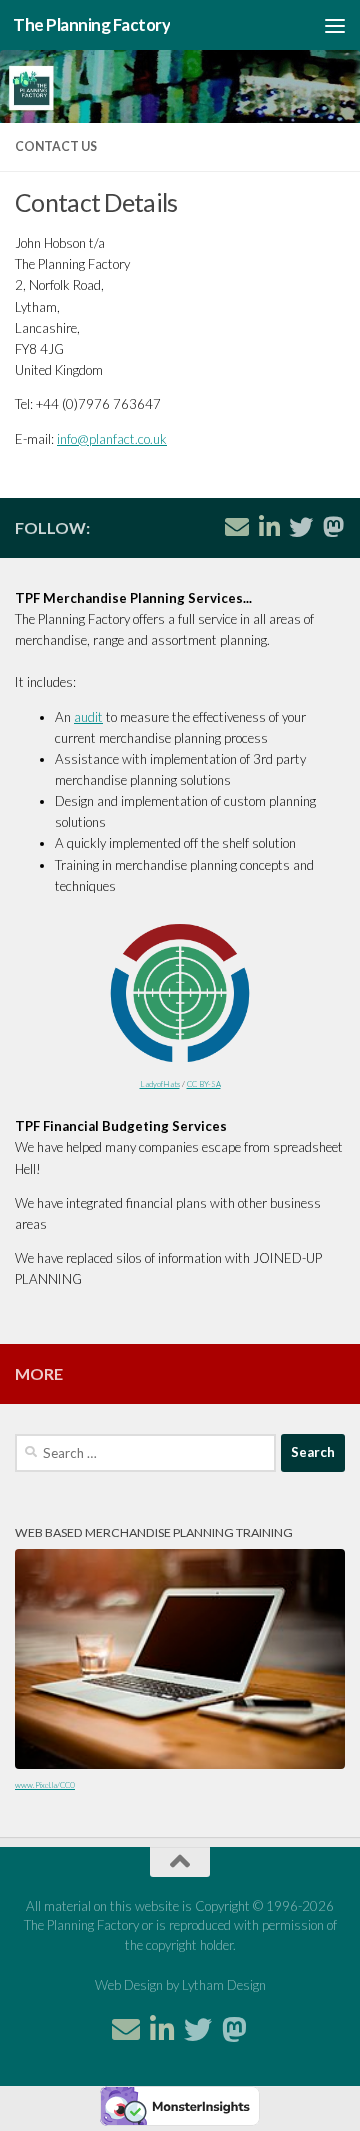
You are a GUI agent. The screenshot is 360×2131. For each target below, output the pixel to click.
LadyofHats (160, 1084)
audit (88, 717)
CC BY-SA (204, 1084)
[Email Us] (237, 527)
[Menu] (335, 25)
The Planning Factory (91, 24)
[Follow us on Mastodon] (333, 527)
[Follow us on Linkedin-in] (269, 527)
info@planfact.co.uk (112, 439)
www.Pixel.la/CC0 (45, 1785)
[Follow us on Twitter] (301, 527)
